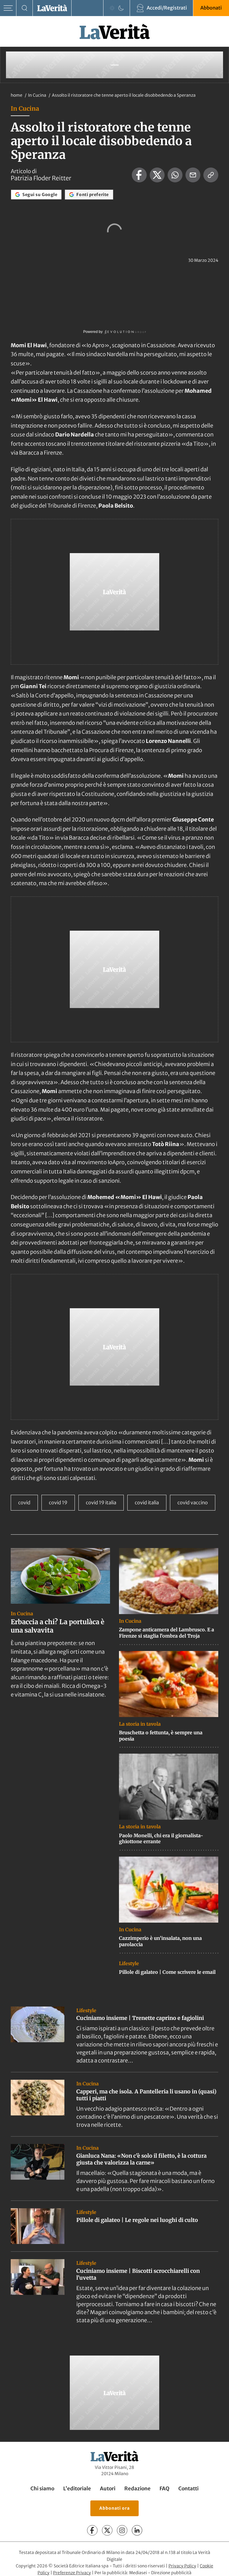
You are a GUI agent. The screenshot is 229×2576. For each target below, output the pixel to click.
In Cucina (38, 95)
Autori (108, 2489)
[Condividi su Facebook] (139, 175)
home (17, 95)
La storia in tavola (140, 1724)
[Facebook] (92, 2530)
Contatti (188, 2489)
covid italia (147, 1503)
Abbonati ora (114, 2508)
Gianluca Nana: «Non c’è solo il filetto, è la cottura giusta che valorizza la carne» (141, 2159)
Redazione (137, 2489)
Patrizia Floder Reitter (41, 178)
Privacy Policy (182, 2566)
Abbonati (211, 8)
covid (24, 1503)
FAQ (164, 2489)
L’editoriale (77, 2489)
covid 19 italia (101, 1503)
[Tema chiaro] (112, 8)
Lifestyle (129, 1963)
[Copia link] (211, 175)
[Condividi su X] (157, 175)
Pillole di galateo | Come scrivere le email (167, 1972)
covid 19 (58, 1503)
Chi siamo (42, 2489)
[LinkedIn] (137, 2530)
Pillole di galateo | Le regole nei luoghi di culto (137, 2220)
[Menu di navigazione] (8, 8)
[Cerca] (25, 8)
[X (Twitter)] (107, 2530)
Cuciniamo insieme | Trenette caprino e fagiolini (140, 2018)
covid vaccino (193, 1503)
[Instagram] (122, 2530)
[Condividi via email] (193, 175)
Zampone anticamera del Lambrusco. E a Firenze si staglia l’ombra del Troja (167, 1633)
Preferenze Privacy (72, 2573)
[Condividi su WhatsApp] (175, 175)
